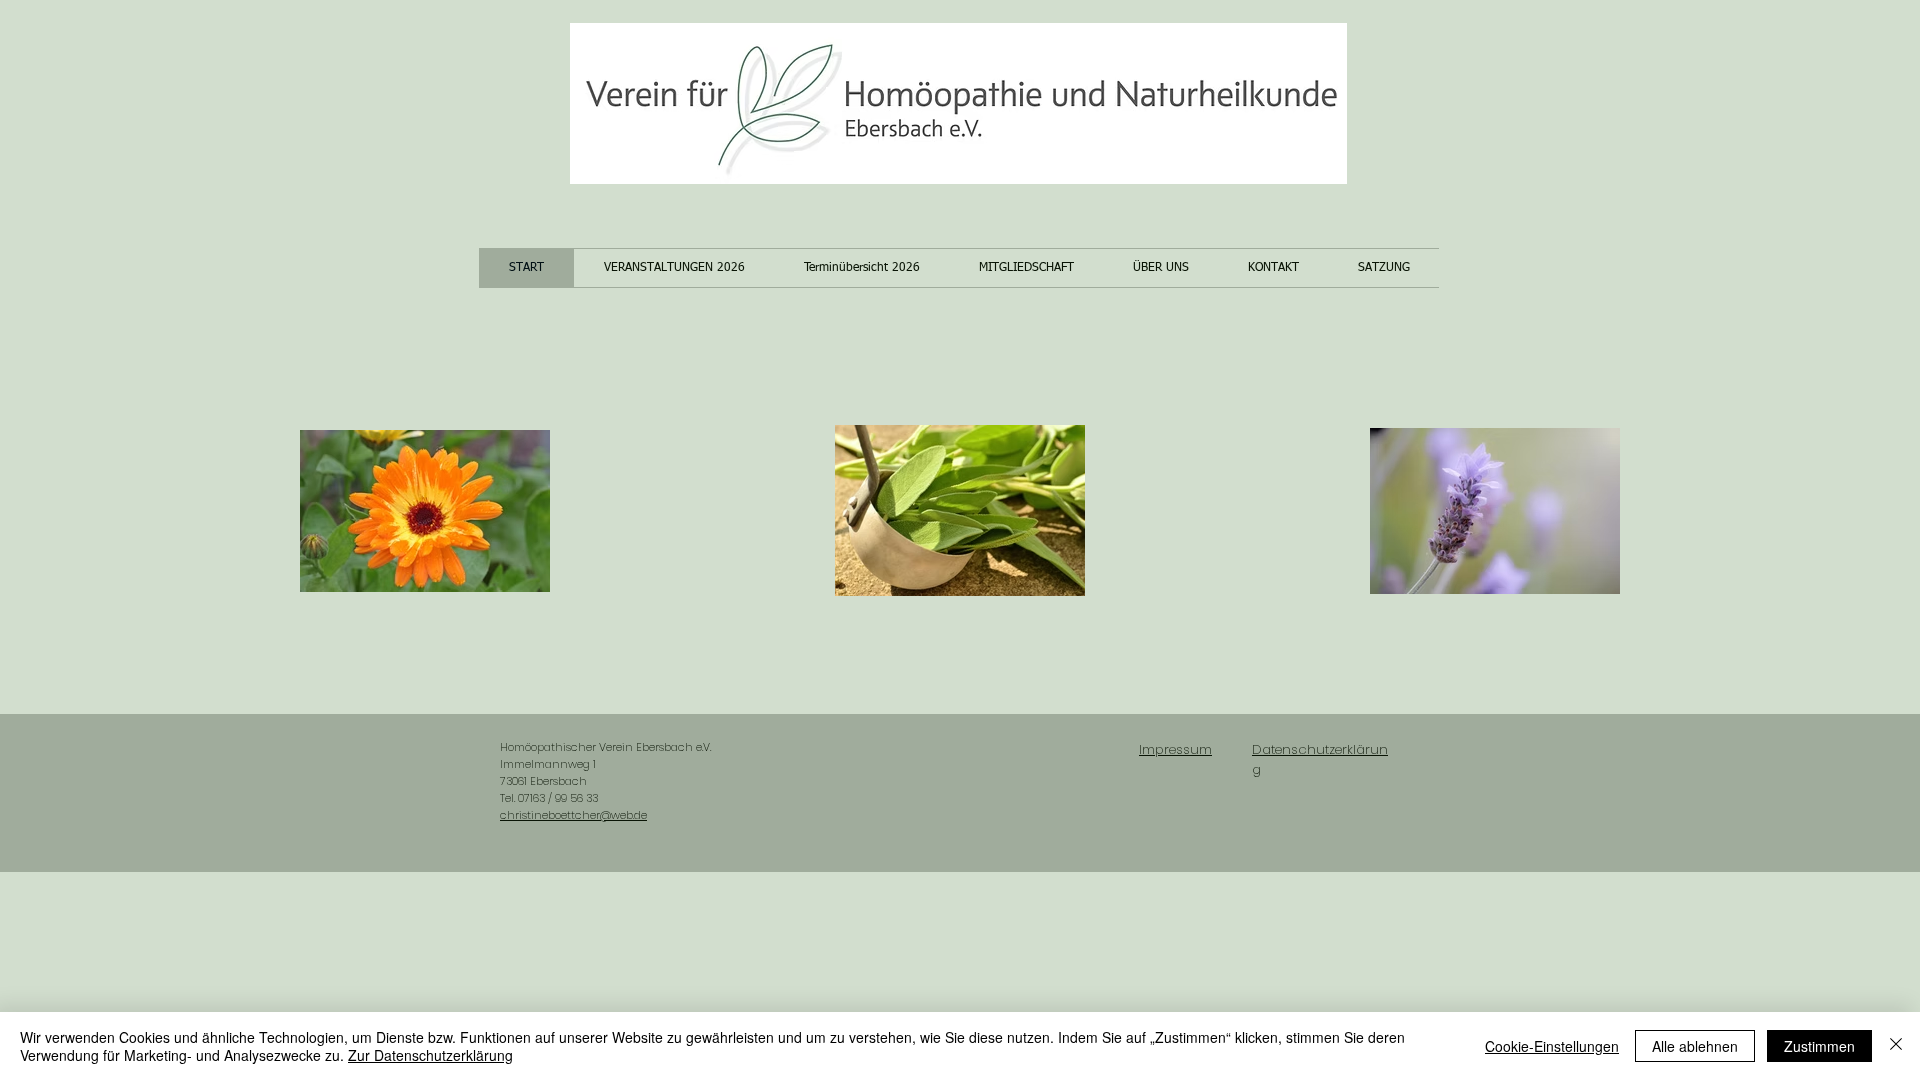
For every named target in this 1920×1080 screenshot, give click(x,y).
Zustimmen (1819, 1046)
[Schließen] (1896, 1046)
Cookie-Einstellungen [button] (1552, 1046)
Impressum (1175, 749)
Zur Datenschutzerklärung (430, 1055)
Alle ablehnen (1695, 1046)
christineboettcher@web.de (573, 815)
